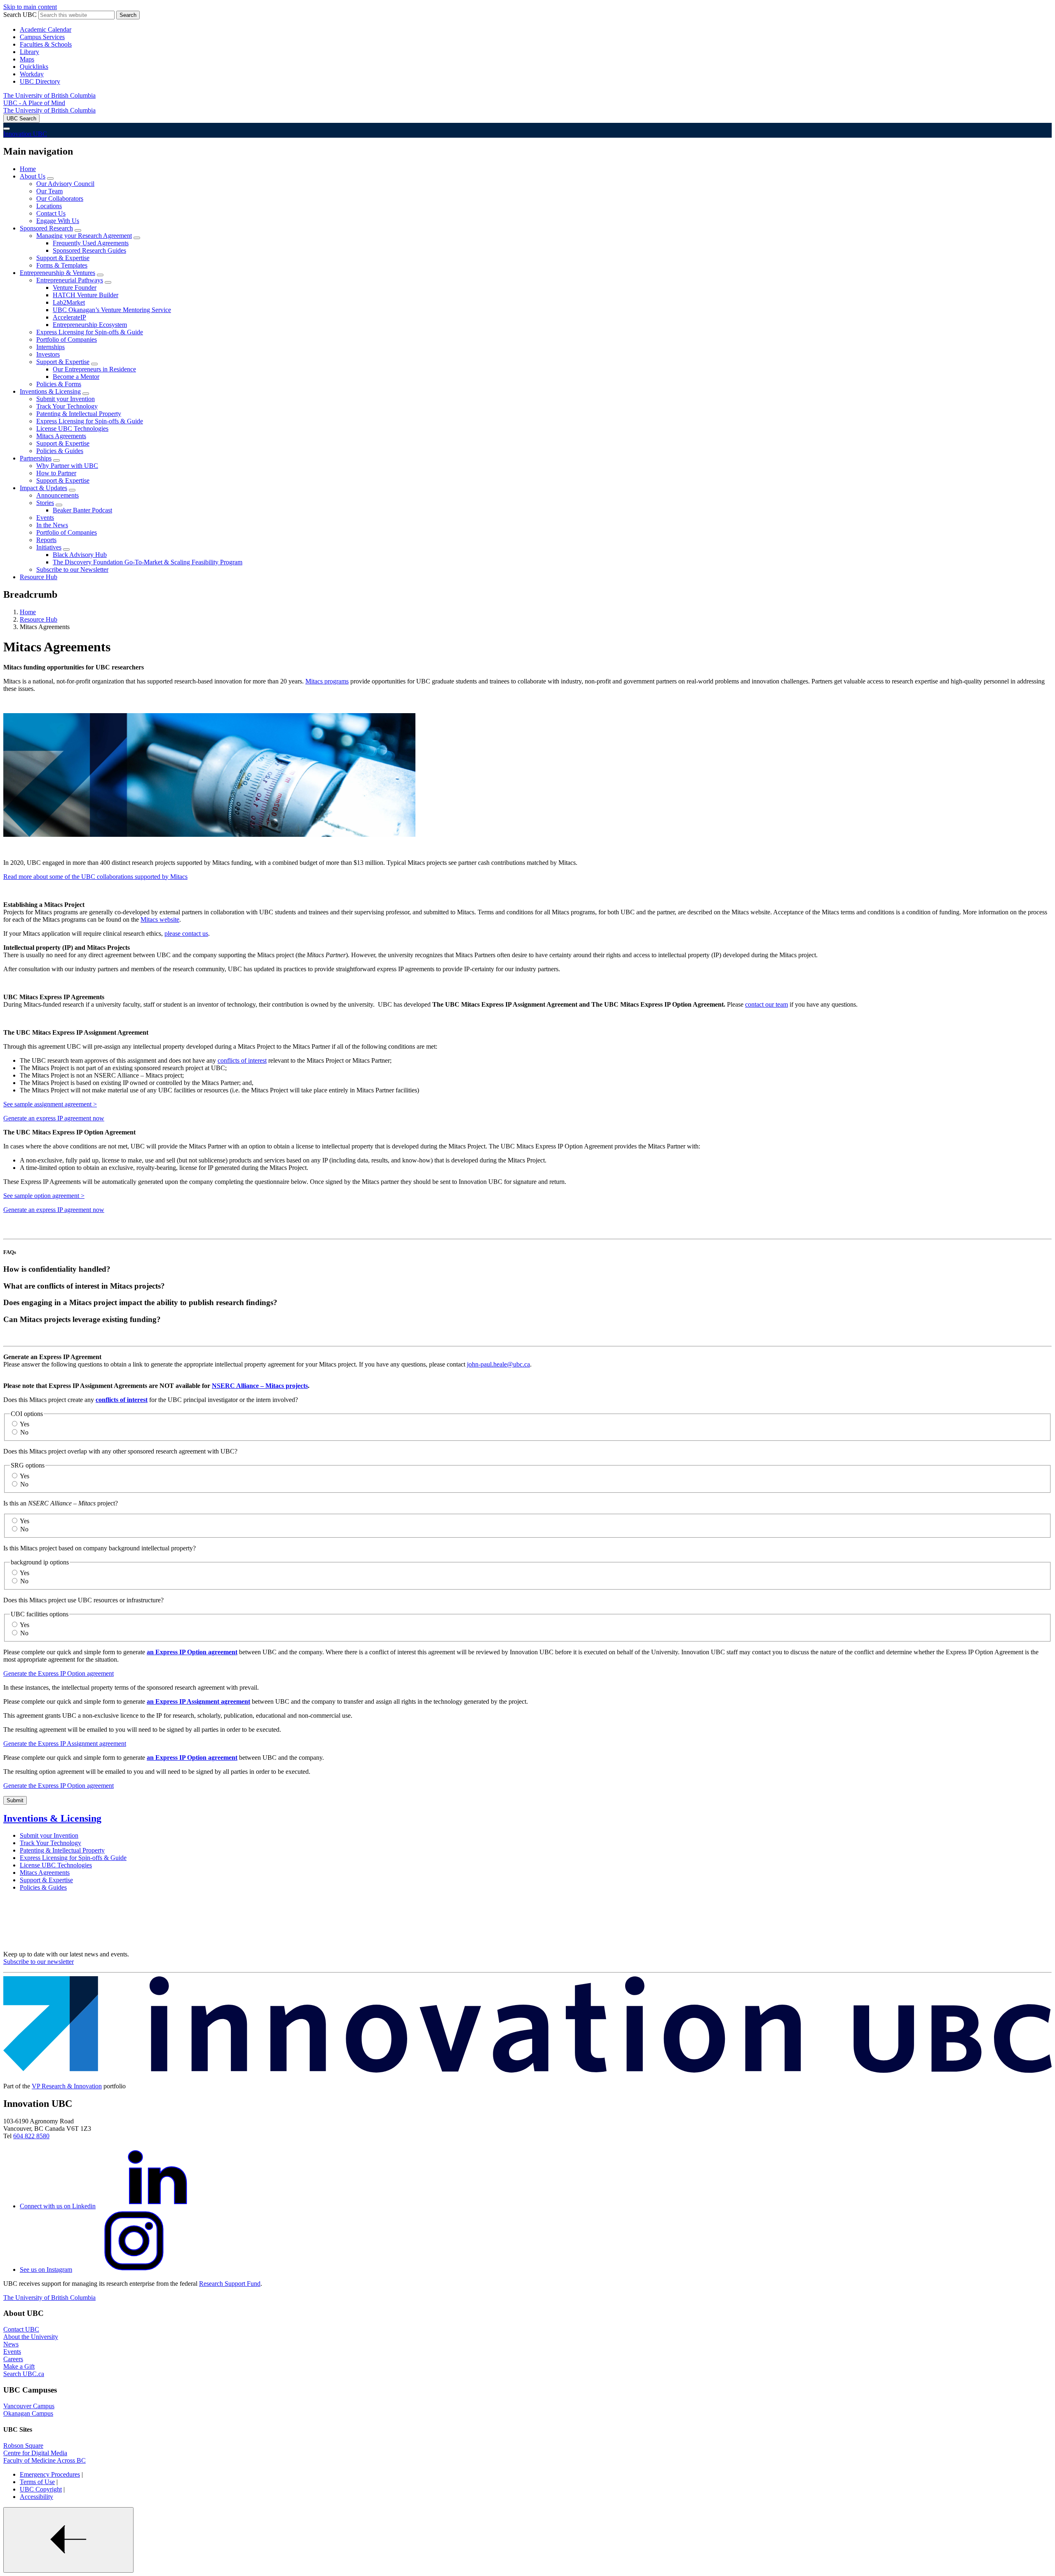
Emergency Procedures (50, 2474)
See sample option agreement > (44, 1196)
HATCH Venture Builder (86, 295)
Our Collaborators (60, 198)
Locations (49, 206)
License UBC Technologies (72, 429)
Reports (46, 540)
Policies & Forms (59, 384)
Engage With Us (58, 221)
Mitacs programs (327, 681)
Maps (27, 59)
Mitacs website (160, 919)
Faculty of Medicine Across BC (45, 2460)
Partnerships (36, 458)
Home (28, 169)
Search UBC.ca (24, 2374)
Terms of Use (37, 2482)
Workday (32, 74)
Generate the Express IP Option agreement (59, 1673)
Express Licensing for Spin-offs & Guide (90, 332)
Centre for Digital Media (35, 2453)
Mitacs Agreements (61, 436)
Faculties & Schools (46, 44)
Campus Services (42, 37)
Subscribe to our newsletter (39, 1962)
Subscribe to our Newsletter (72, 569)
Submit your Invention (66, 399)
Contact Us (51, 213)
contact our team (767, 1004)
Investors (48, 354)
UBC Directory (40, 81)
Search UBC (20, 15)
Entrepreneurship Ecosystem (90, 325)
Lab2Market (69, 302)
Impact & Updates (43, 488)
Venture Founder (75, 288)
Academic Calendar (46, 29)
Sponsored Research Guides (89, 250)
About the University (31, 2337)
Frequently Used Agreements (91, 243)
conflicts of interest (242, 1060)
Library (29, 52)
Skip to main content (30, 7)
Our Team (49, 191)
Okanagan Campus (28, 2413)
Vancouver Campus (29, 2406)
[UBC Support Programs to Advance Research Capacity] (527, 2072)
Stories (45, 503)
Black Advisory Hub (80, 555)
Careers (13, 2359)
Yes (25, 1424)
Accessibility (36, 2497)
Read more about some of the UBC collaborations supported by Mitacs (95, 877)
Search (128, 15)
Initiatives (49, 547)
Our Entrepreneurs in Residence (94, 369)
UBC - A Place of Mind (34, 103)
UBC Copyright (41, 2489)
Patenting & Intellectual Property (79, 414)
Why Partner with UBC (67, 466)
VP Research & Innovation (67, 2086)
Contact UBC (21, 2329)
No (24, 1432)
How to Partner (56, 473)
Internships (50, 347)
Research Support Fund (230, 2284)
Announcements (57, 495)
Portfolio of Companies (67, 339)
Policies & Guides (60, 451)
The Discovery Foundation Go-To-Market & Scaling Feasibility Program (148, 562)
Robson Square (23, 2446)
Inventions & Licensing (50, 391)
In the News (52, 525)
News (11, 2344)
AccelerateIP (69, 317)
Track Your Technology (67, 406)
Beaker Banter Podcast (82, 510)
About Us (33, 176)
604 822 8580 (31, 2136)
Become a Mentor (76, 377)
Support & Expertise (63, 258)
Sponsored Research (46, 228)
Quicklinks (34, 67)
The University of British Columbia (49, 95)
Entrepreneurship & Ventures (57, 273)
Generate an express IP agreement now (54, 1118)
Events (45, 518)
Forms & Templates (62, 265)
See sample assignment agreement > (50, 1104)
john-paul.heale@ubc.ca (498, 1364)
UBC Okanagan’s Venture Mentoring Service (112, 310)
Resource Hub (39, 577)
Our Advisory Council (65, 184)
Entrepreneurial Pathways (70, 280)
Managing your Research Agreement (84, 236)
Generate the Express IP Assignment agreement (65, 1744)
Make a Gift (19, 2366)
